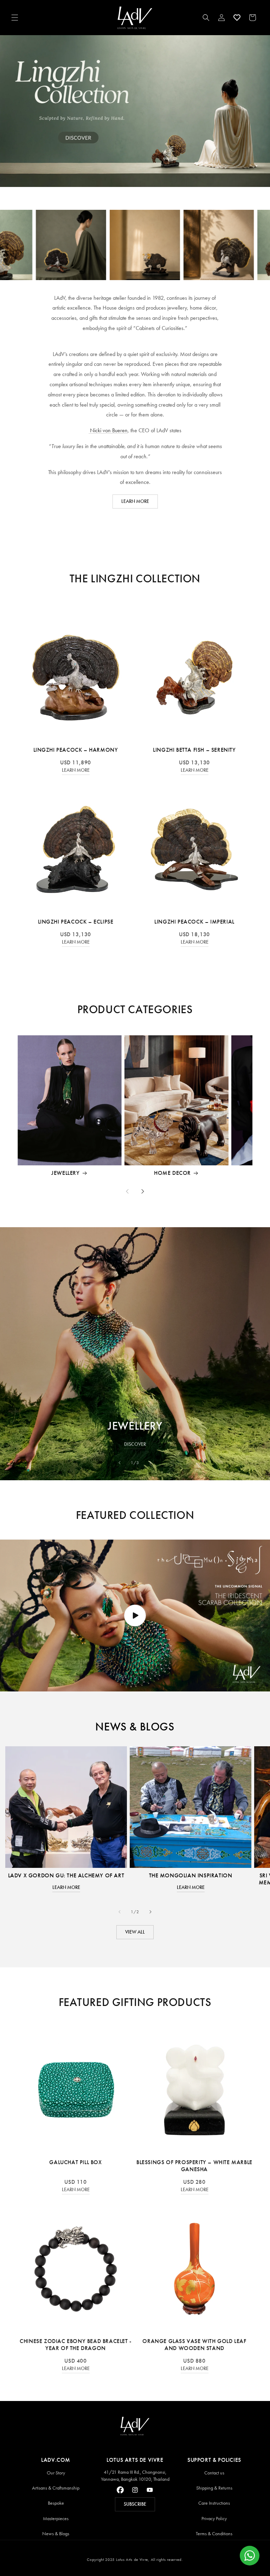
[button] (15, 18)
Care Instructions (214, 2503)
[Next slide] (150, 1463)
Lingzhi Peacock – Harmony (76, 750)
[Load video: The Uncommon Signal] (135, 1616)
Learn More (76, 770)
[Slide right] (143, 1191)
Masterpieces (56, 2519)
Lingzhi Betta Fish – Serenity (194, 750)
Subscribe (135, 2504)
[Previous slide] (120, 1463)
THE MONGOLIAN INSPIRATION (191, 1875)
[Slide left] (127, 1191)
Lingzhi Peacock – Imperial (194, 922)
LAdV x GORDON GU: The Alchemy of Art (66, 1875)
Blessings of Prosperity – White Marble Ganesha (194, 2166)
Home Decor (172, 1173)
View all (135, 1932)
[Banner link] (135, 111)
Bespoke (56, 2503)
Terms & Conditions (214, 2534)
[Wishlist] (237, 18)
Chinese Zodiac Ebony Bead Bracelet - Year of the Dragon (76, 2345)
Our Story (56, 2473)
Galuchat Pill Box (75, 2162)
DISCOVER (135, 1444)
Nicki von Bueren (108, 430)
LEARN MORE (135, 501)
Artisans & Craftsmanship (56, 2488)
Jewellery (65, 1173)
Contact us (214, 2473)
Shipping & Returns (214, 2488)
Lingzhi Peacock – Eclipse (76, 922)
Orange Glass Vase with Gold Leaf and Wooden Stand (194, 2345)
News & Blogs (56, 2534)
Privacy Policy (214, 2519)
